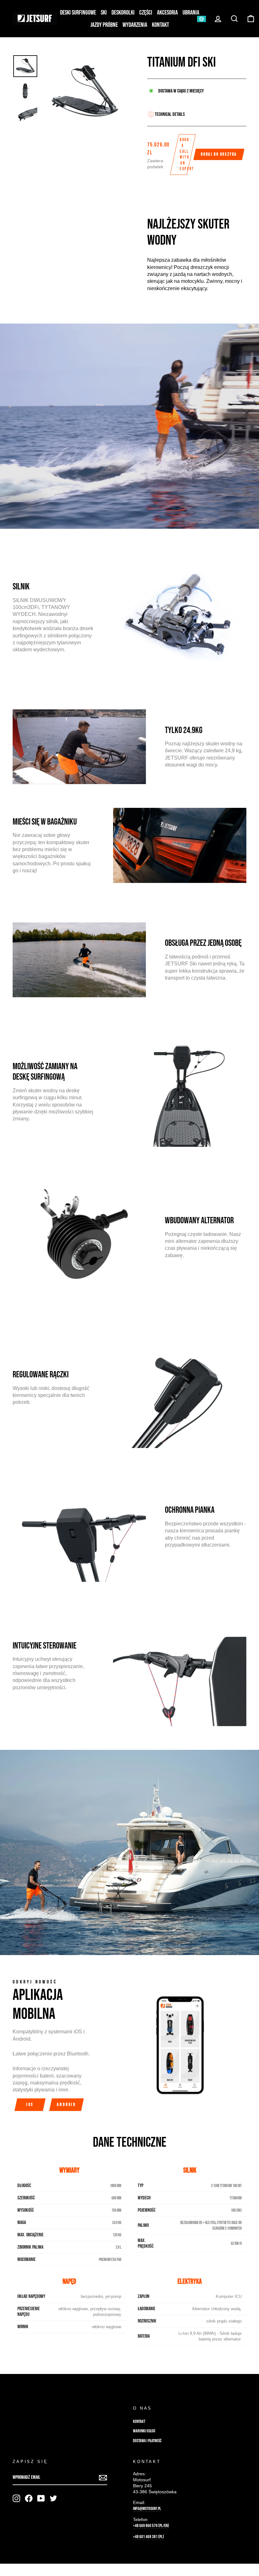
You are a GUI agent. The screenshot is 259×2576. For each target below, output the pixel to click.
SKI (104, 13)
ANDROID (66, 2105)
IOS (30, 2105)
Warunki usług (144, 2431)
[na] (16, 2498)
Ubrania (191, 13)
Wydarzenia (135, 25)
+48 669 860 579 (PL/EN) (151, 2526)
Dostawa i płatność (147, 2441)
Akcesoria (167, 13)
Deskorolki (123, 13)
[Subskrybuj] (103, 2478)
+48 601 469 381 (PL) (148, 2537)
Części (146, 13)
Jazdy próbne (104, 25)
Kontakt (160, 25)
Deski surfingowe (78, 13)
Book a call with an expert (186, 154)
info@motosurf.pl (147, 2509)
